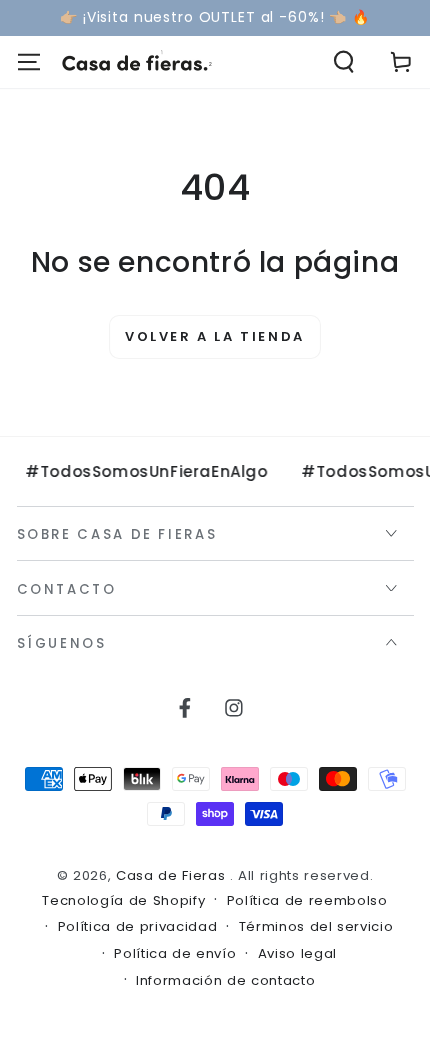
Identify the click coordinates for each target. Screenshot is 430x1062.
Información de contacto (225, 981)
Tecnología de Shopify (123, 901)
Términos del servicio (316, 927)
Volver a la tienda (215, 336)
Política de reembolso (307, 901)
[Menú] (28, 62)
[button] (344, 62)
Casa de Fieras (173, 875)
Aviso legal (297, 954)
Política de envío (175, 954)
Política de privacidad (138, 927)
